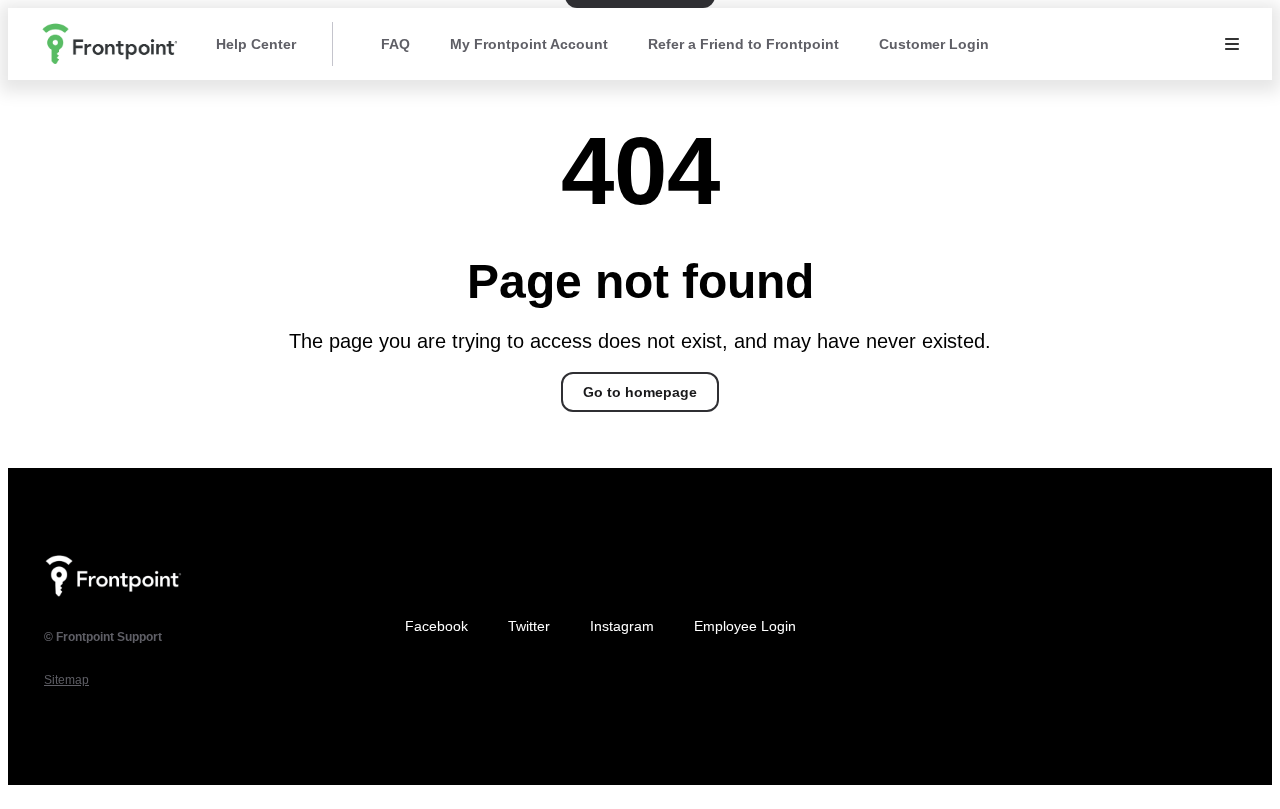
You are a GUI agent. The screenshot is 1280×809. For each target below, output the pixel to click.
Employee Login (745, 626)
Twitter (529, 626)
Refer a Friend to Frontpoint (743, 44)
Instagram (622, 626)
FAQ (395, 44)
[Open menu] (1232, 44)
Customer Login (934, 44)
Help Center (256, 44)
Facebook (436, 626)
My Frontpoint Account (529, 44)
